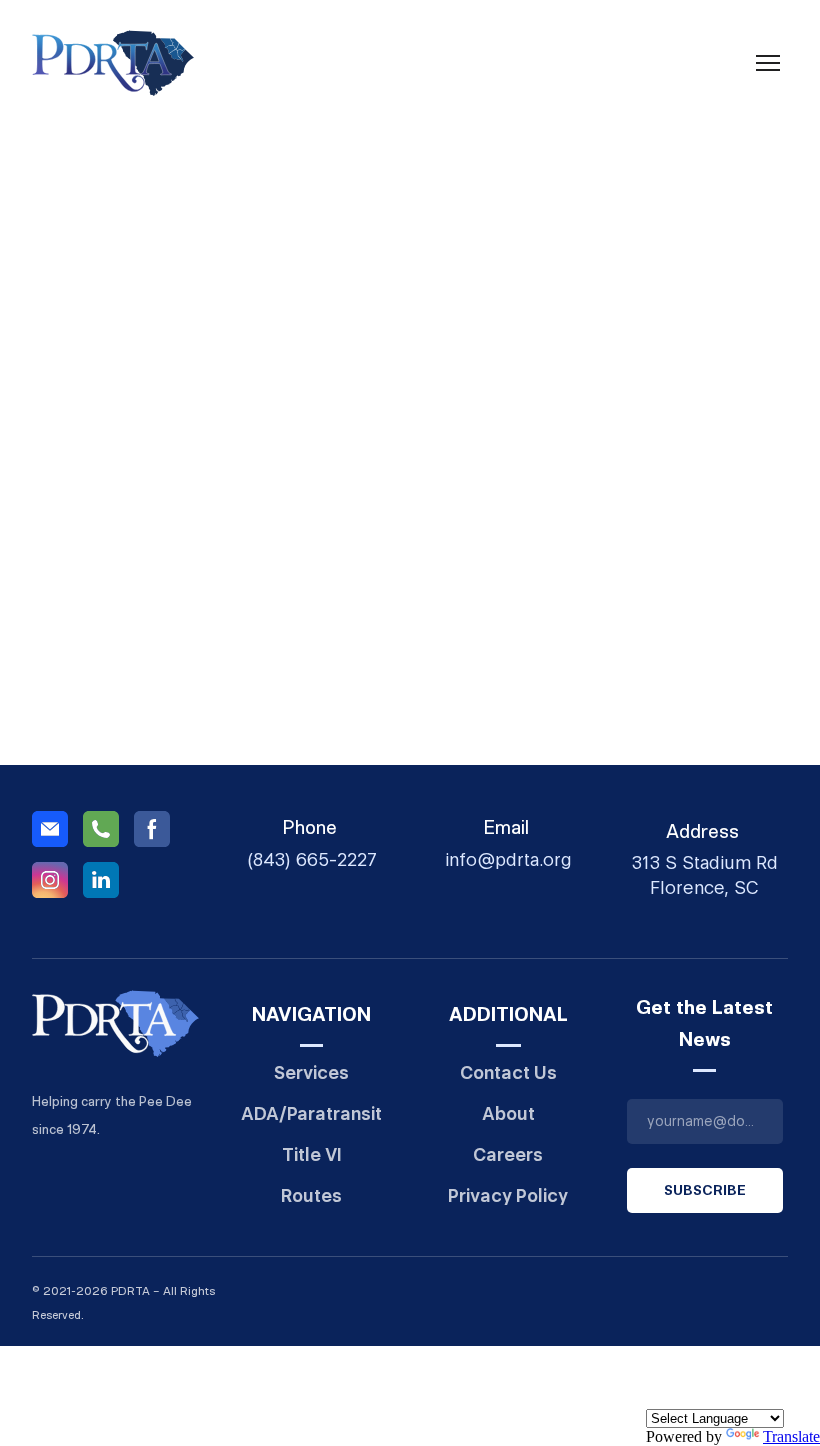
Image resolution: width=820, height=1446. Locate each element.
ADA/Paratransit (311, 1113)
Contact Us (508, 1072)
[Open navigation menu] (768, 63)
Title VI (312, 1154)
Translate (791, 1436)
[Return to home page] (113, 63)
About (508, 1113)
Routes (311, 1195)
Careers (508, 1154)
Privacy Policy (508, 1195)
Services (311, 1072)
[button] (50, 829)
